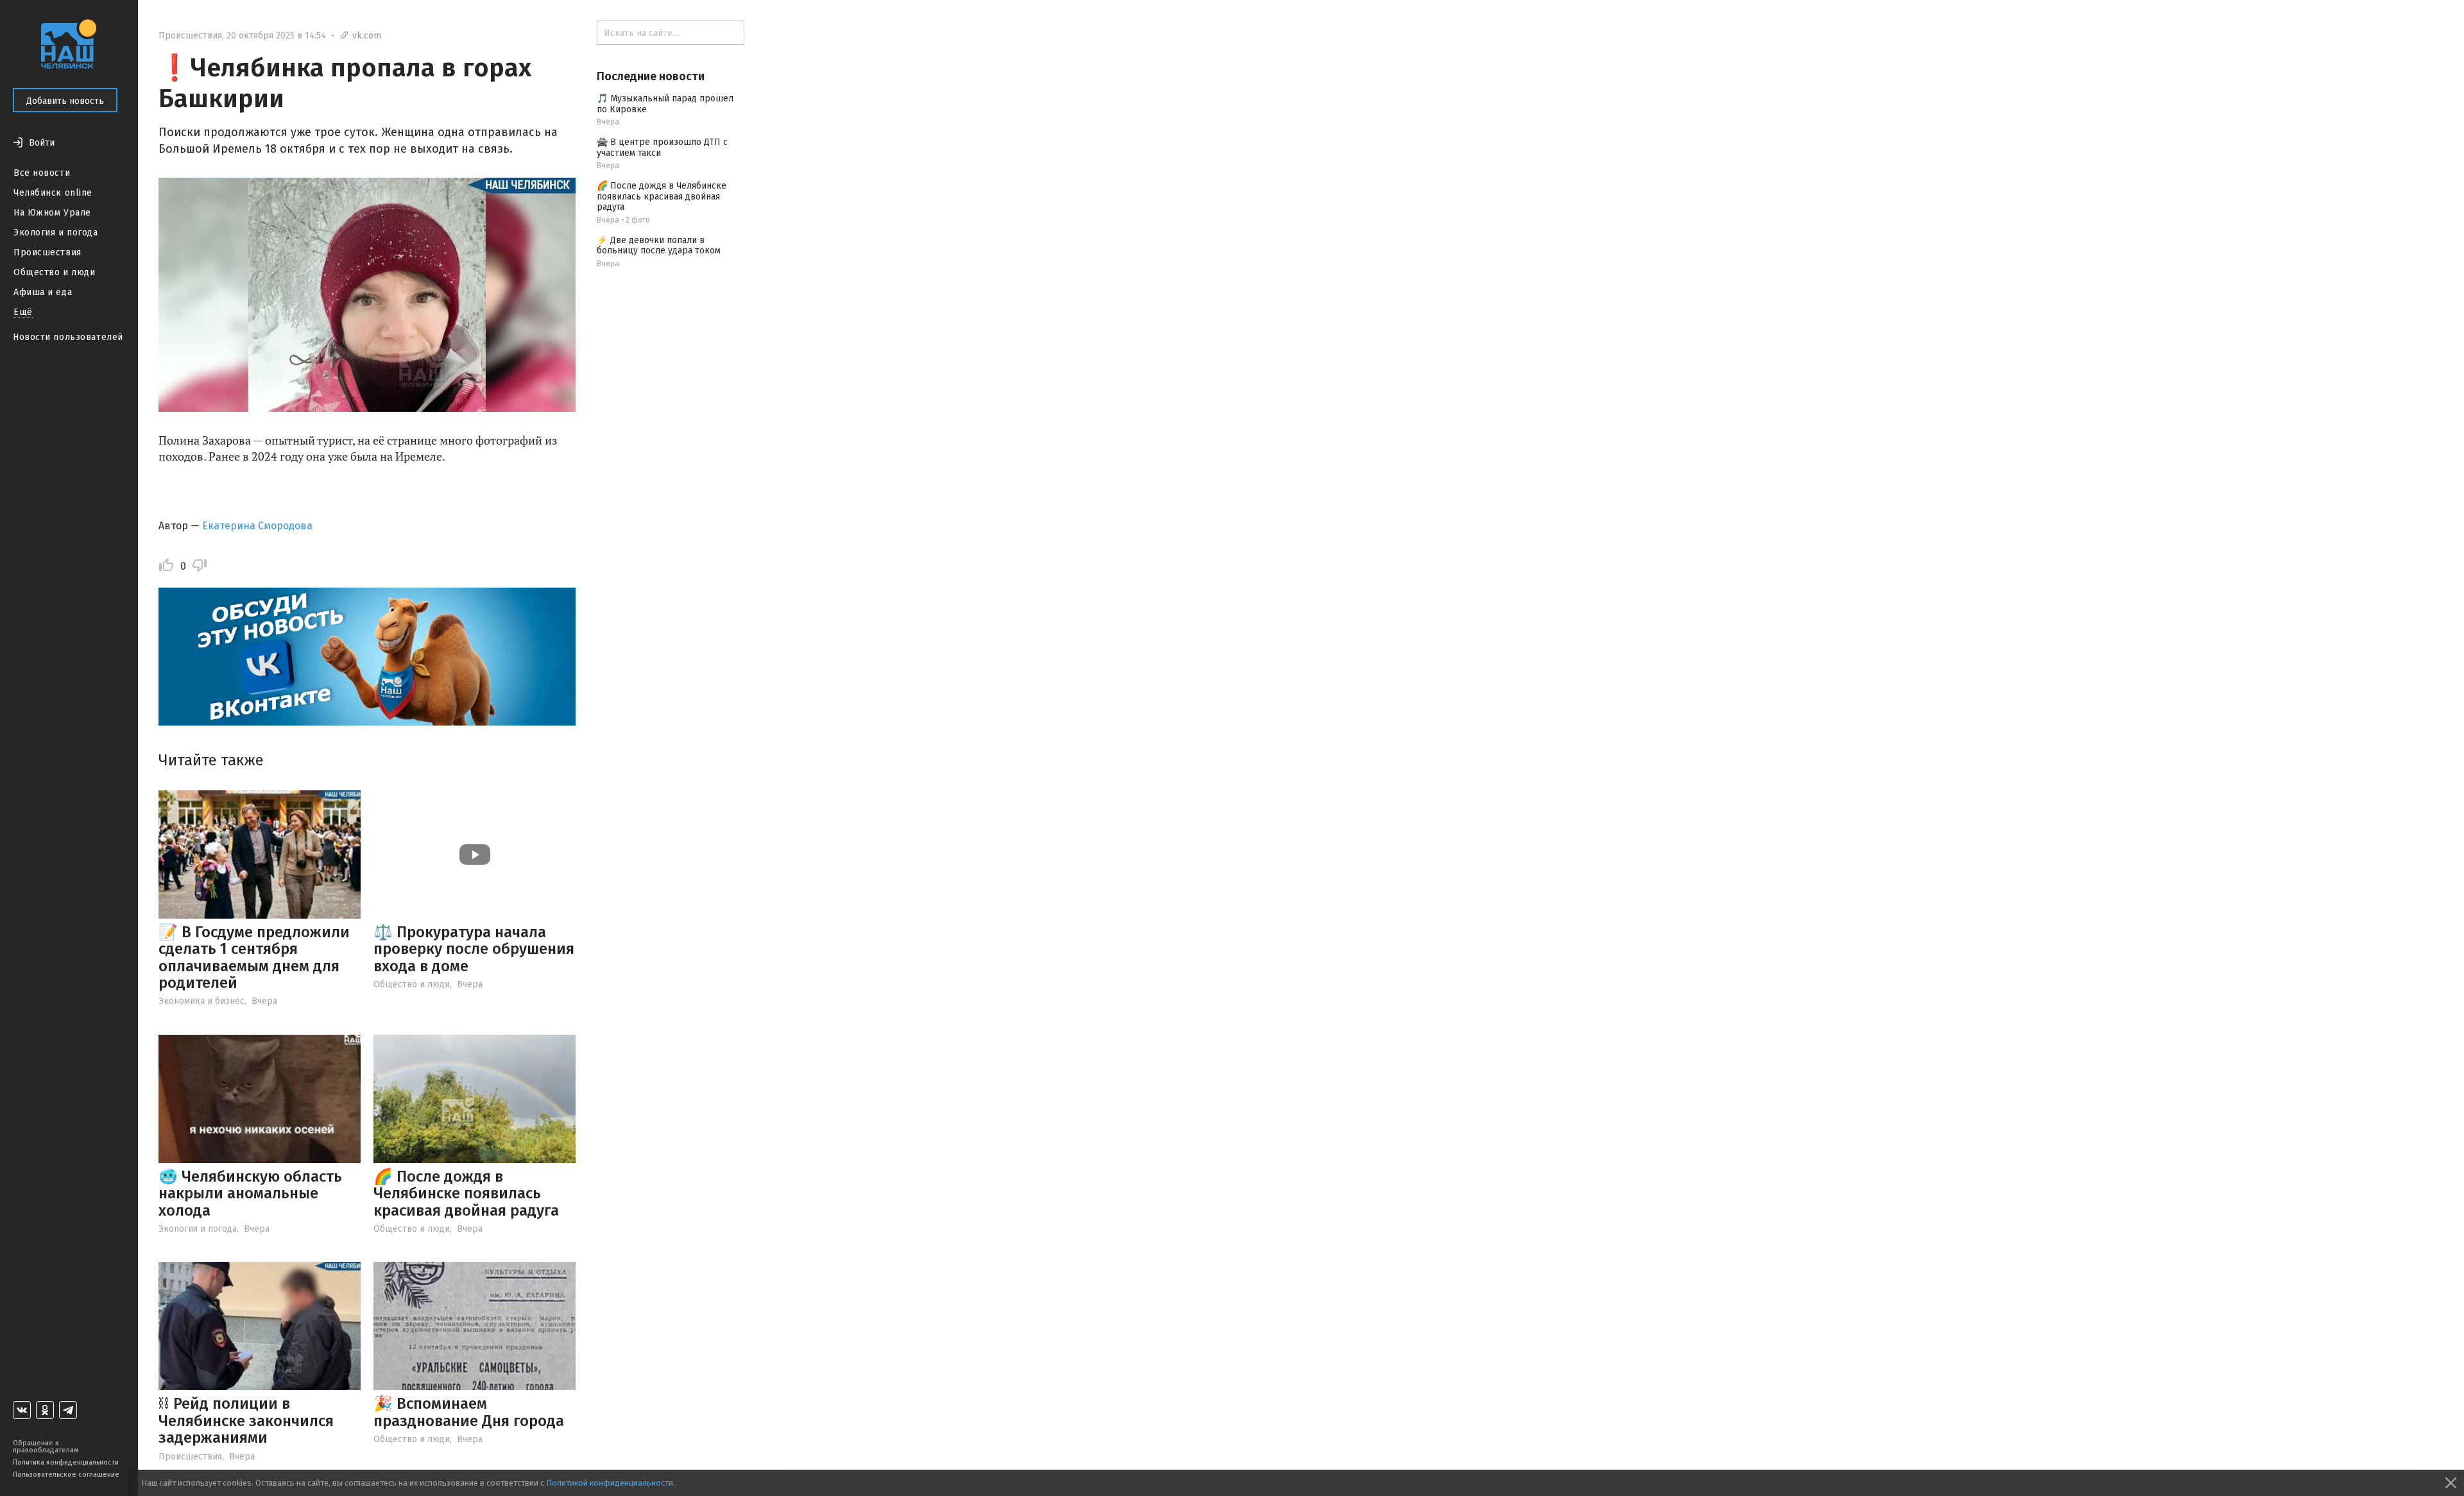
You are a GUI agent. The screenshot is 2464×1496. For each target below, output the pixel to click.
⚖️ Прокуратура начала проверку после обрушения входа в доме (474, 949)
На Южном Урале (52, 213)
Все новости (42, 173)
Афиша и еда (43, 292)
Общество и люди (54, 272)
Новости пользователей (68, 337)
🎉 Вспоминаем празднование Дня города (469, 1412)
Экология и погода (56, 233)
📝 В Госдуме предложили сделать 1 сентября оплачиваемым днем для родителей (254, 957)
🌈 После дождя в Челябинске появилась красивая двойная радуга (466, 1194)
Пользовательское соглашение (66, 1475)
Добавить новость (65, 101)
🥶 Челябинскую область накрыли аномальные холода (250, 1194)
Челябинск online (53, 193)
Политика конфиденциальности (66, 1462)
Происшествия (47, 252)
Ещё (23, 312)
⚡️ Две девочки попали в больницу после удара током (659, 246)
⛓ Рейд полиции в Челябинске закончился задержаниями (246, 1421)
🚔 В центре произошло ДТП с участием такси (662, 148)
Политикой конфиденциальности (610, 1483)
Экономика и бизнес (201, 1001)
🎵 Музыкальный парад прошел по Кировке (665, 104)
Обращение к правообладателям (46, 1447)
